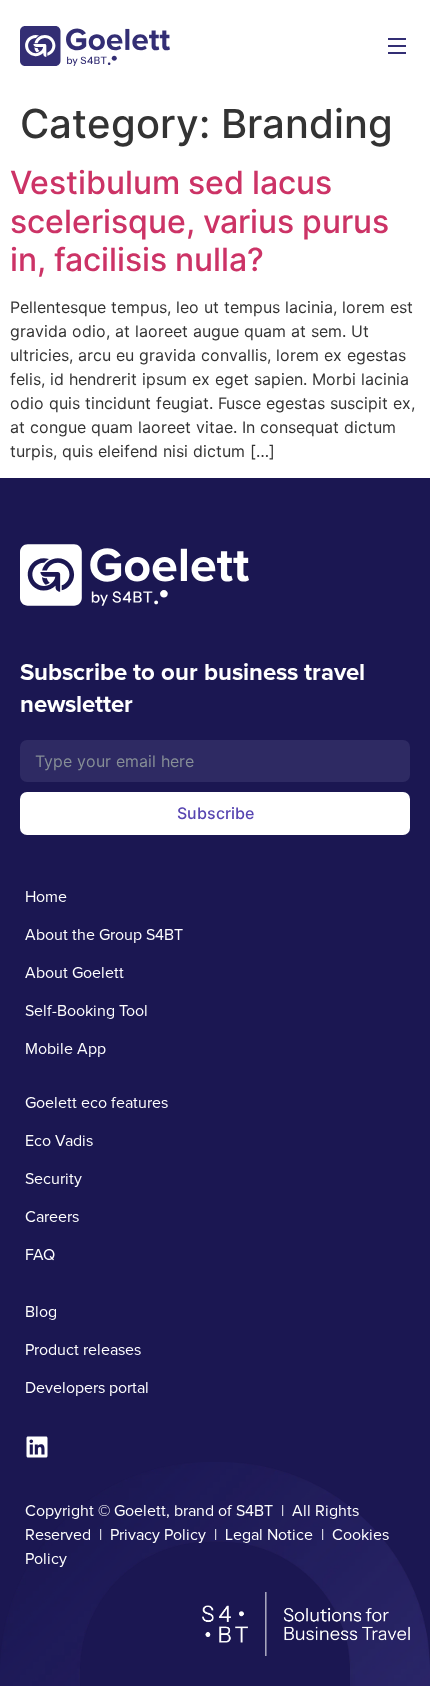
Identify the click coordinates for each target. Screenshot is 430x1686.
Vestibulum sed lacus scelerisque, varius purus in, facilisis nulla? (199, 221)
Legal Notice (269, 1535)
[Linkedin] (37, 1447)
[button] (396, 47)
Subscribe (215, 813)
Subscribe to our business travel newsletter (192, 688)
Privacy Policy (158, 1535)
